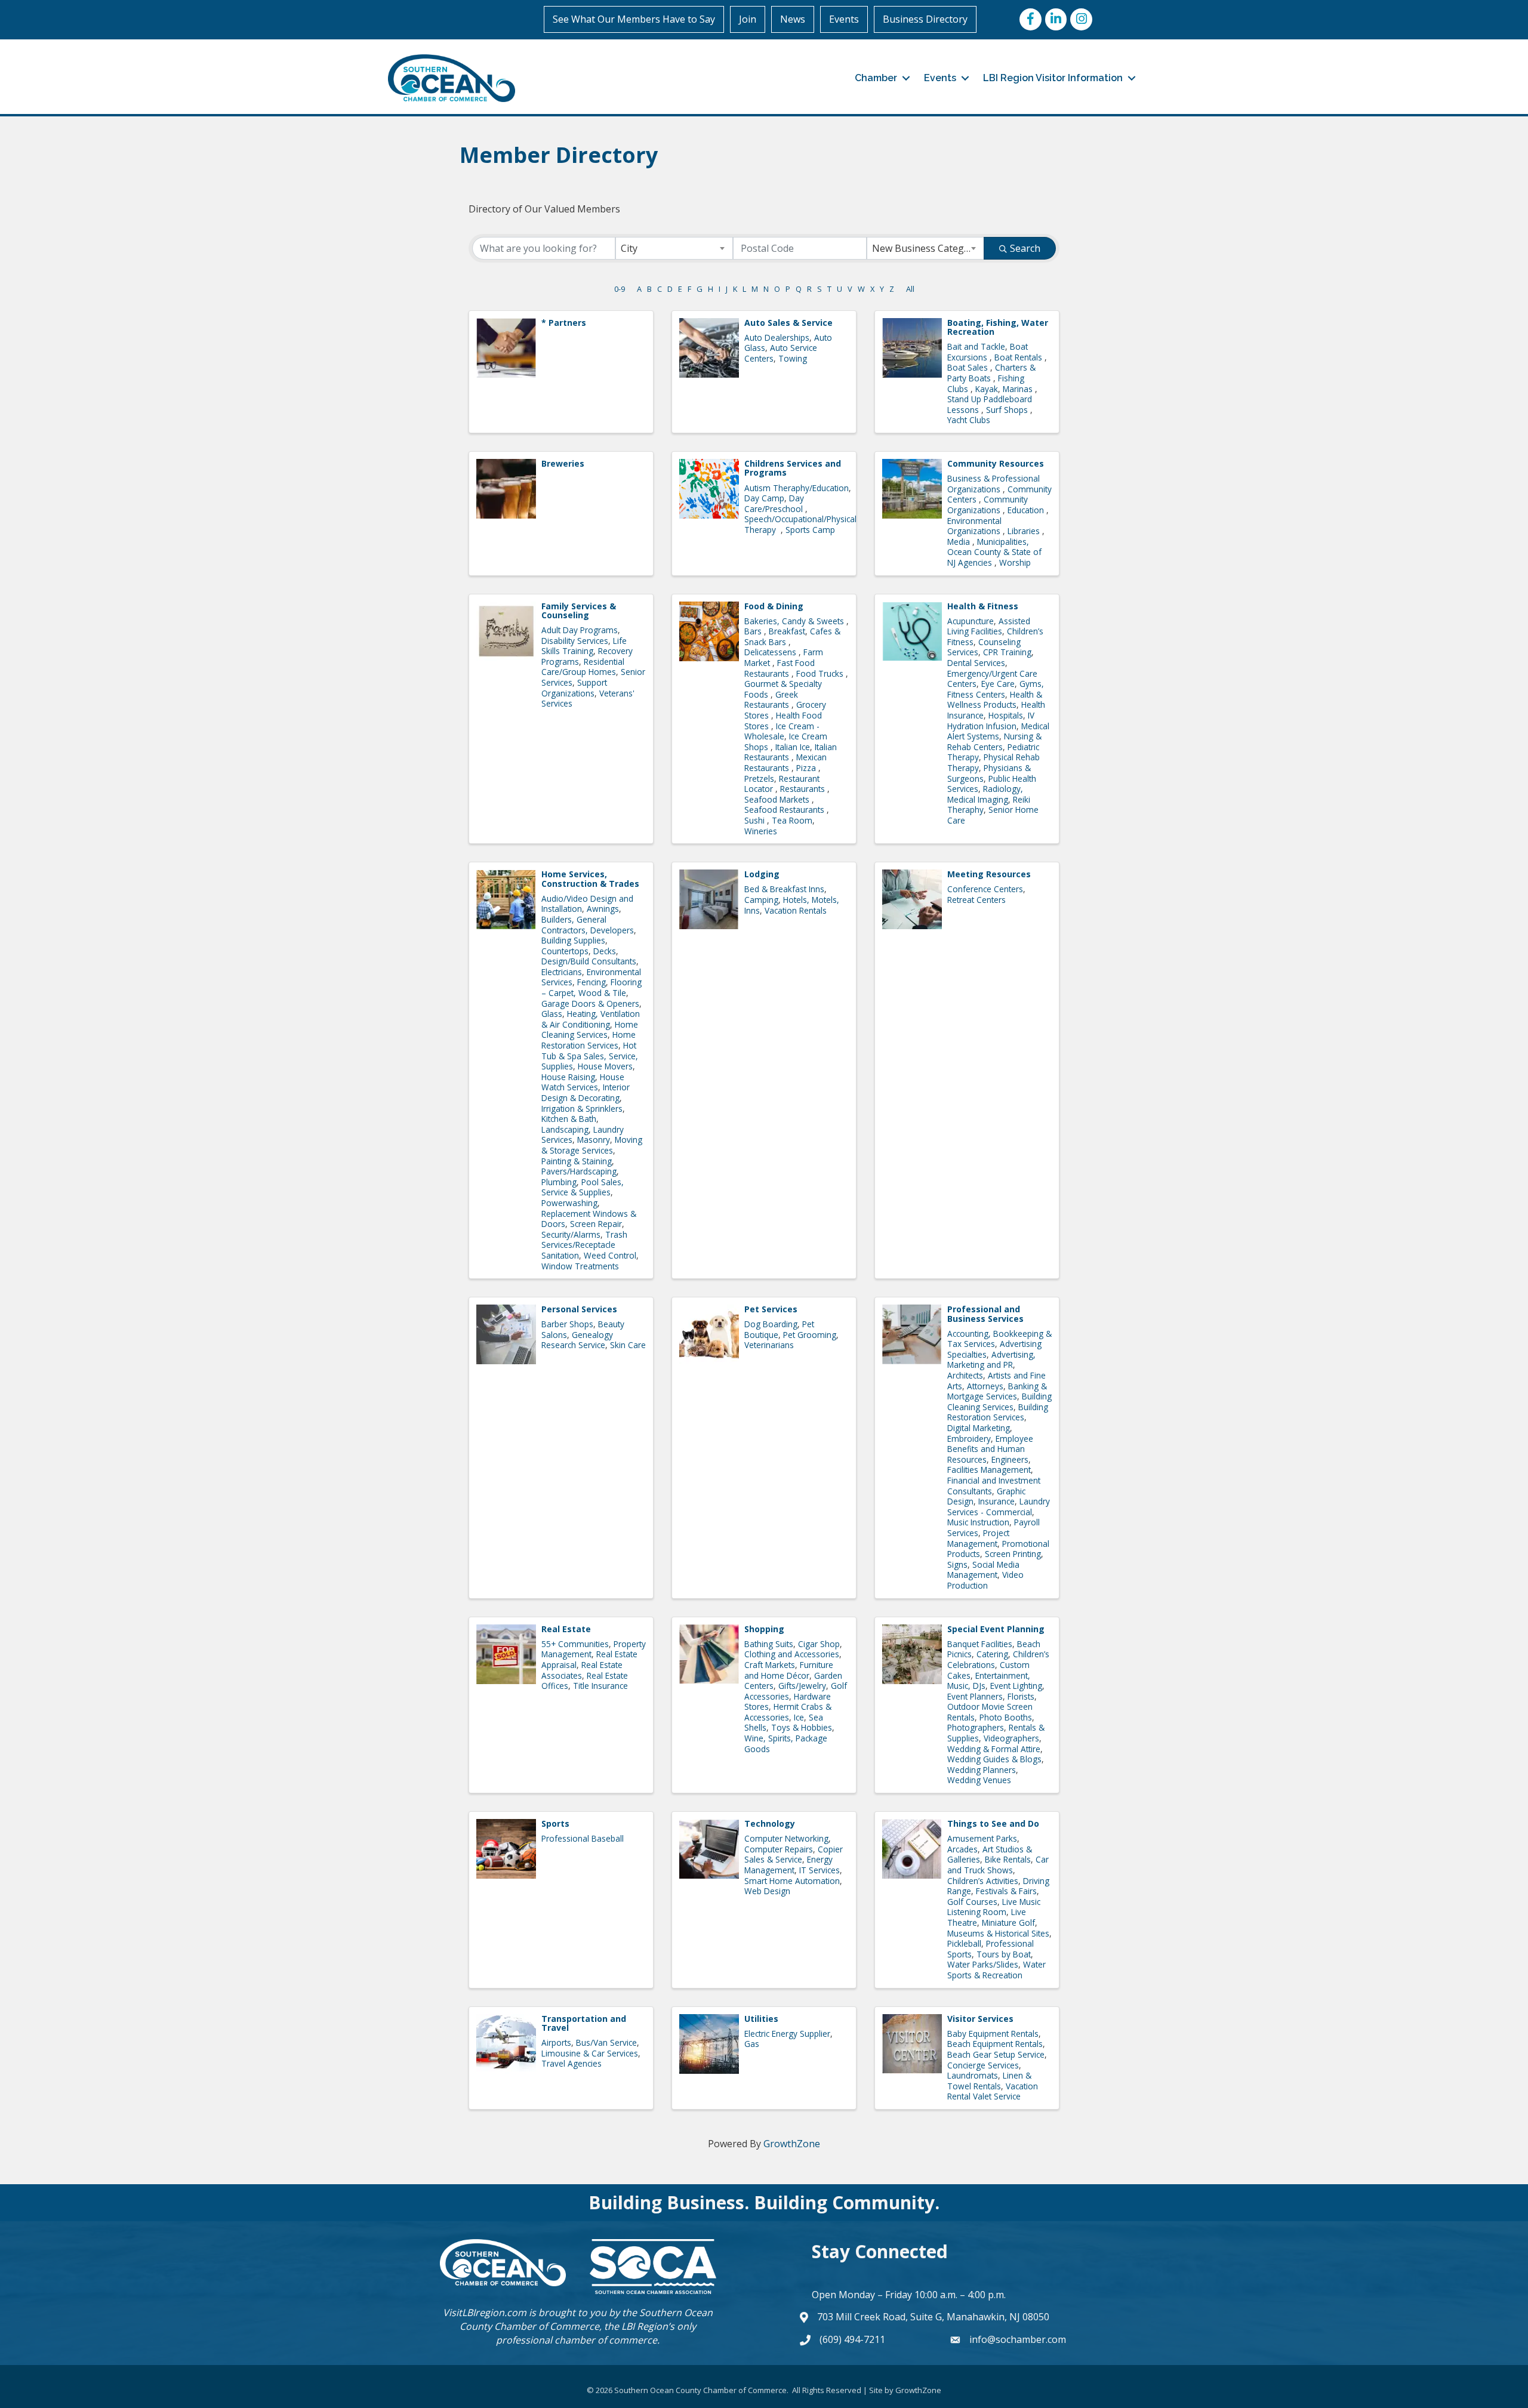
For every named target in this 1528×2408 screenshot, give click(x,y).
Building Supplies (573, 940)
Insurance (996, 1501)
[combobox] (674, 248)
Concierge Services (983, 2065)
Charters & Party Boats (991, 373)
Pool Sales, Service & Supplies (583, 1187)
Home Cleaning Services (590, 1030)
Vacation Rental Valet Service (993, 2091)
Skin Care (628, 1345)
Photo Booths (1006, 1717)
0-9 (620, 289)
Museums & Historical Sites (998, 1933)
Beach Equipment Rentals (995, 2044)
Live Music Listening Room (994, 1907)
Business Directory (925, 19)
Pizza (807, 768)
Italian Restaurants (791, 752)
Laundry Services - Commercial (999, 1507)
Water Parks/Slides (983, 1964)
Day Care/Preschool (775, 503)
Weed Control (610, 1255)
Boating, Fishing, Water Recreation (998, 327)
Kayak (987, 389)
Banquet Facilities (980, 1644)
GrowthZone (792, 2144)
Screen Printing (1013, 1554)
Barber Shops (567, 1324)
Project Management (978, 1538)
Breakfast (787, 631)
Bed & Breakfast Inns (784, 889)
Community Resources (996, 463)
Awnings (603, 909)
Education (1027, 510)
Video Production (985, 1580)
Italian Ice (793, 747)
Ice (799, 1717)
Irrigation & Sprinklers (582, 1109)
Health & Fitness (983, 606)
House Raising (568, 1077)
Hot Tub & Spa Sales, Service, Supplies (590, 1056)
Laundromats (973, 2075)
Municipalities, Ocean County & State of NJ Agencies (994, 552)
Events (844, 19)
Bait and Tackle (976, 346)
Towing (793, 358)
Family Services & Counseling (579, 611)
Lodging (762, 874)
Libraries (1025, 531)
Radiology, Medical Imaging (985, 794)
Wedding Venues (979, 1780)
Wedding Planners (982, 1770)
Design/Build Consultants (589, 961)
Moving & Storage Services (592, 1145)
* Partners (564, 323)
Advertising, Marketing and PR (991, 1360)
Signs (957, 1564)
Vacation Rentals (796, 910)
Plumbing (559, 1182)
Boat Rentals (1019, 357)
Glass (552, 1014)
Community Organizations (988, 505)
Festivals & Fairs (1006, 1891)
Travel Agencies (572, 2063)
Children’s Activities (983, 1881)
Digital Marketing (979, 1428)
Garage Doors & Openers (590, 1003)
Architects (965, 1375)
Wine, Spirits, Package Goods (786, 1743)
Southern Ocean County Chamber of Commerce (586, 2319)
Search (1025, 248)
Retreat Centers (976, 900)
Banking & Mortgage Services (997, 1391)
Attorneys (985, 1386)
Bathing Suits (769, 1644)
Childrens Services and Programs (793, 468)
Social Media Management (983, 1570)
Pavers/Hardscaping (579, 1171)
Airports (556, 2042)
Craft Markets (770, 1665)
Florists (1021, 1696)
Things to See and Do (993, 1823)
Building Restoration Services (998, 1412)
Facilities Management (989, 1470)
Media (960, 542)
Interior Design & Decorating (586, 1092)
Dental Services (976, 663)
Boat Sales (969, 367)
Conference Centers (985, 889)
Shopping (764, 1629)
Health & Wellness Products (995, 700)
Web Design (767, 1891)
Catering (992, 1654)
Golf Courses (972, 1902)
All (910, 289)
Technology (770, 1823)
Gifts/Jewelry (802, 1686)
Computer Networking (786, 1838)
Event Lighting (1016, 1686)
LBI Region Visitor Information (1053, 78)
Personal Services (579, 1309)
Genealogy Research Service (577, 1340)
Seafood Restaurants (785, 810)
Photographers (976, 1727)
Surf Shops (1008, 410)
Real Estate (566, 1629)
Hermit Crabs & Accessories (788, 1712)
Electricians (562, 972)
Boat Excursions (988, 352)
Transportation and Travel (584, 2023)
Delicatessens (771, 652)
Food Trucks (821, 673)
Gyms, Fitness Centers (996, 689)
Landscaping (565, 1129)
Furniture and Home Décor (789, 1670)
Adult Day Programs (580, 630)
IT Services (820, 1870)
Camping (761, 900)
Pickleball (964, 1943)
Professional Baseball (583, 1838)
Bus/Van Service (606, 2042)
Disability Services (575, 641)
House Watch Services (583, 1082)
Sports (555, 1823)
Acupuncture (971, 621)
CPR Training (1007, 652)
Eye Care (998, 684)
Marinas (1019, 389)
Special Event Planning (996, 1629)
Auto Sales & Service (788, 323)
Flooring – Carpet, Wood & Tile (592, 987)
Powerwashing (569, 1203)
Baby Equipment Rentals (993, 2034)
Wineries (761, 831)
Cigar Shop (819, 1644)
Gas (752, 2044)
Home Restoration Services (589, 1040)
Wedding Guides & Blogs (994, 1759)
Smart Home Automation (792, 1881)
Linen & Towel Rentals (989, 2081)
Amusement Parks (982, 1838)
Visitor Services (980, 2019)
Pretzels (759, 778)
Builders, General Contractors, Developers (588, 925)
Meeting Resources (989, 874)
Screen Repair (596, 1224)
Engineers (1010, 1459)
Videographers (1011, 1738)
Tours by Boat (1004, 1954)
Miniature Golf (1008, 1923)
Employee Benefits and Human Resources (990, 1449)
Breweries (563, 463)
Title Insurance (600, 1686)
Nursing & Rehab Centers (994, 741)
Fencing (592, 982)
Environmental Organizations (975, 526)
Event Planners (975, 1696)
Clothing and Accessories (792, 1654)
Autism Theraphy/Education (797, 488)
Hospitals (1006, 715)
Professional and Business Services (985, 1314)
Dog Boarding (771, 1324)
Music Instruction (978, 1522)
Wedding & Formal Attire (994, 1749)
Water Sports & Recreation (996, 1970)
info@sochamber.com (1018, 2339)
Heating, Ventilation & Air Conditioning (591, 1019)
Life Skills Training (584, 646)
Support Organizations (574, 688)
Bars (754, 631)
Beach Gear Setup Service (996, 2054)
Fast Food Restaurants (780, 668)
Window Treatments (580, 1266)
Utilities (761, 2019)
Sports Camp (810, 530)
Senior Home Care (993, 815)
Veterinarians (769, 1345)
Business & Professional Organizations (993, 484)
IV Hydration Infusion (991, 721)
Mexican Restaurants (785, 762)
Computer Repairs (779, 1849)
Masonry (594, 1140)
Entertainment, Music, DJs (989, 1681)
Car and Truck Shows (998, 1865)
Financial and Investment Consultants (994, 1486)
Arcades (962, 1849)
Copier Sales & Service (794, 1854)
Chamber (876, 78)
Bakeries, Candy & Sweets (795, 621)
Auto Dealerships (777, 337)
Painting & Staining (577, 1161)
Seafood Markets (778, 799)
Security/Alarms (571, 1234)
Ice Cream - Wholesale (782, 731)
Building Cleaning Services (999, 1402)
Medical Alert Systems (998, 731)
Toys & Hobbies (802, 1727)
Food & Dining (774, 606)
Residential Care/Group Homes (583, 667)
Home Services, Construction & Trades (590, 878)
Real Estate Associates (582, 1670)
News (793, 19)
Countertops (565, 951)
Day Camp (764, 498)
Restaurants (804, 789)
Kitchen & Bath (569, 1119)
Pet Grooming (810, 1335)
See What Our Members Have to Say (634, 19)
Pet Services (771, 1309)
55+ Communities (575, 1644)
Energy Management (788, 1865)
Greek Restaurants (771, 700)
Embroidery (969, 1439)
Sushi (756, 820)
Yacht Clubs (969, 420)
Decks (605, 951)
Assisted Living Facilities (989, 626)
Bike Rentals (1008, 1859)
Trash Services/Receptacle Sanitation (584, 1245)
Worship (1015, 562)
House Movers (605, 1066)
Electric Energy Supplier (787, 2034)
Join (748, 19)
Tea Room (792, 820)
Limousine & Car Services (590, 2053)
